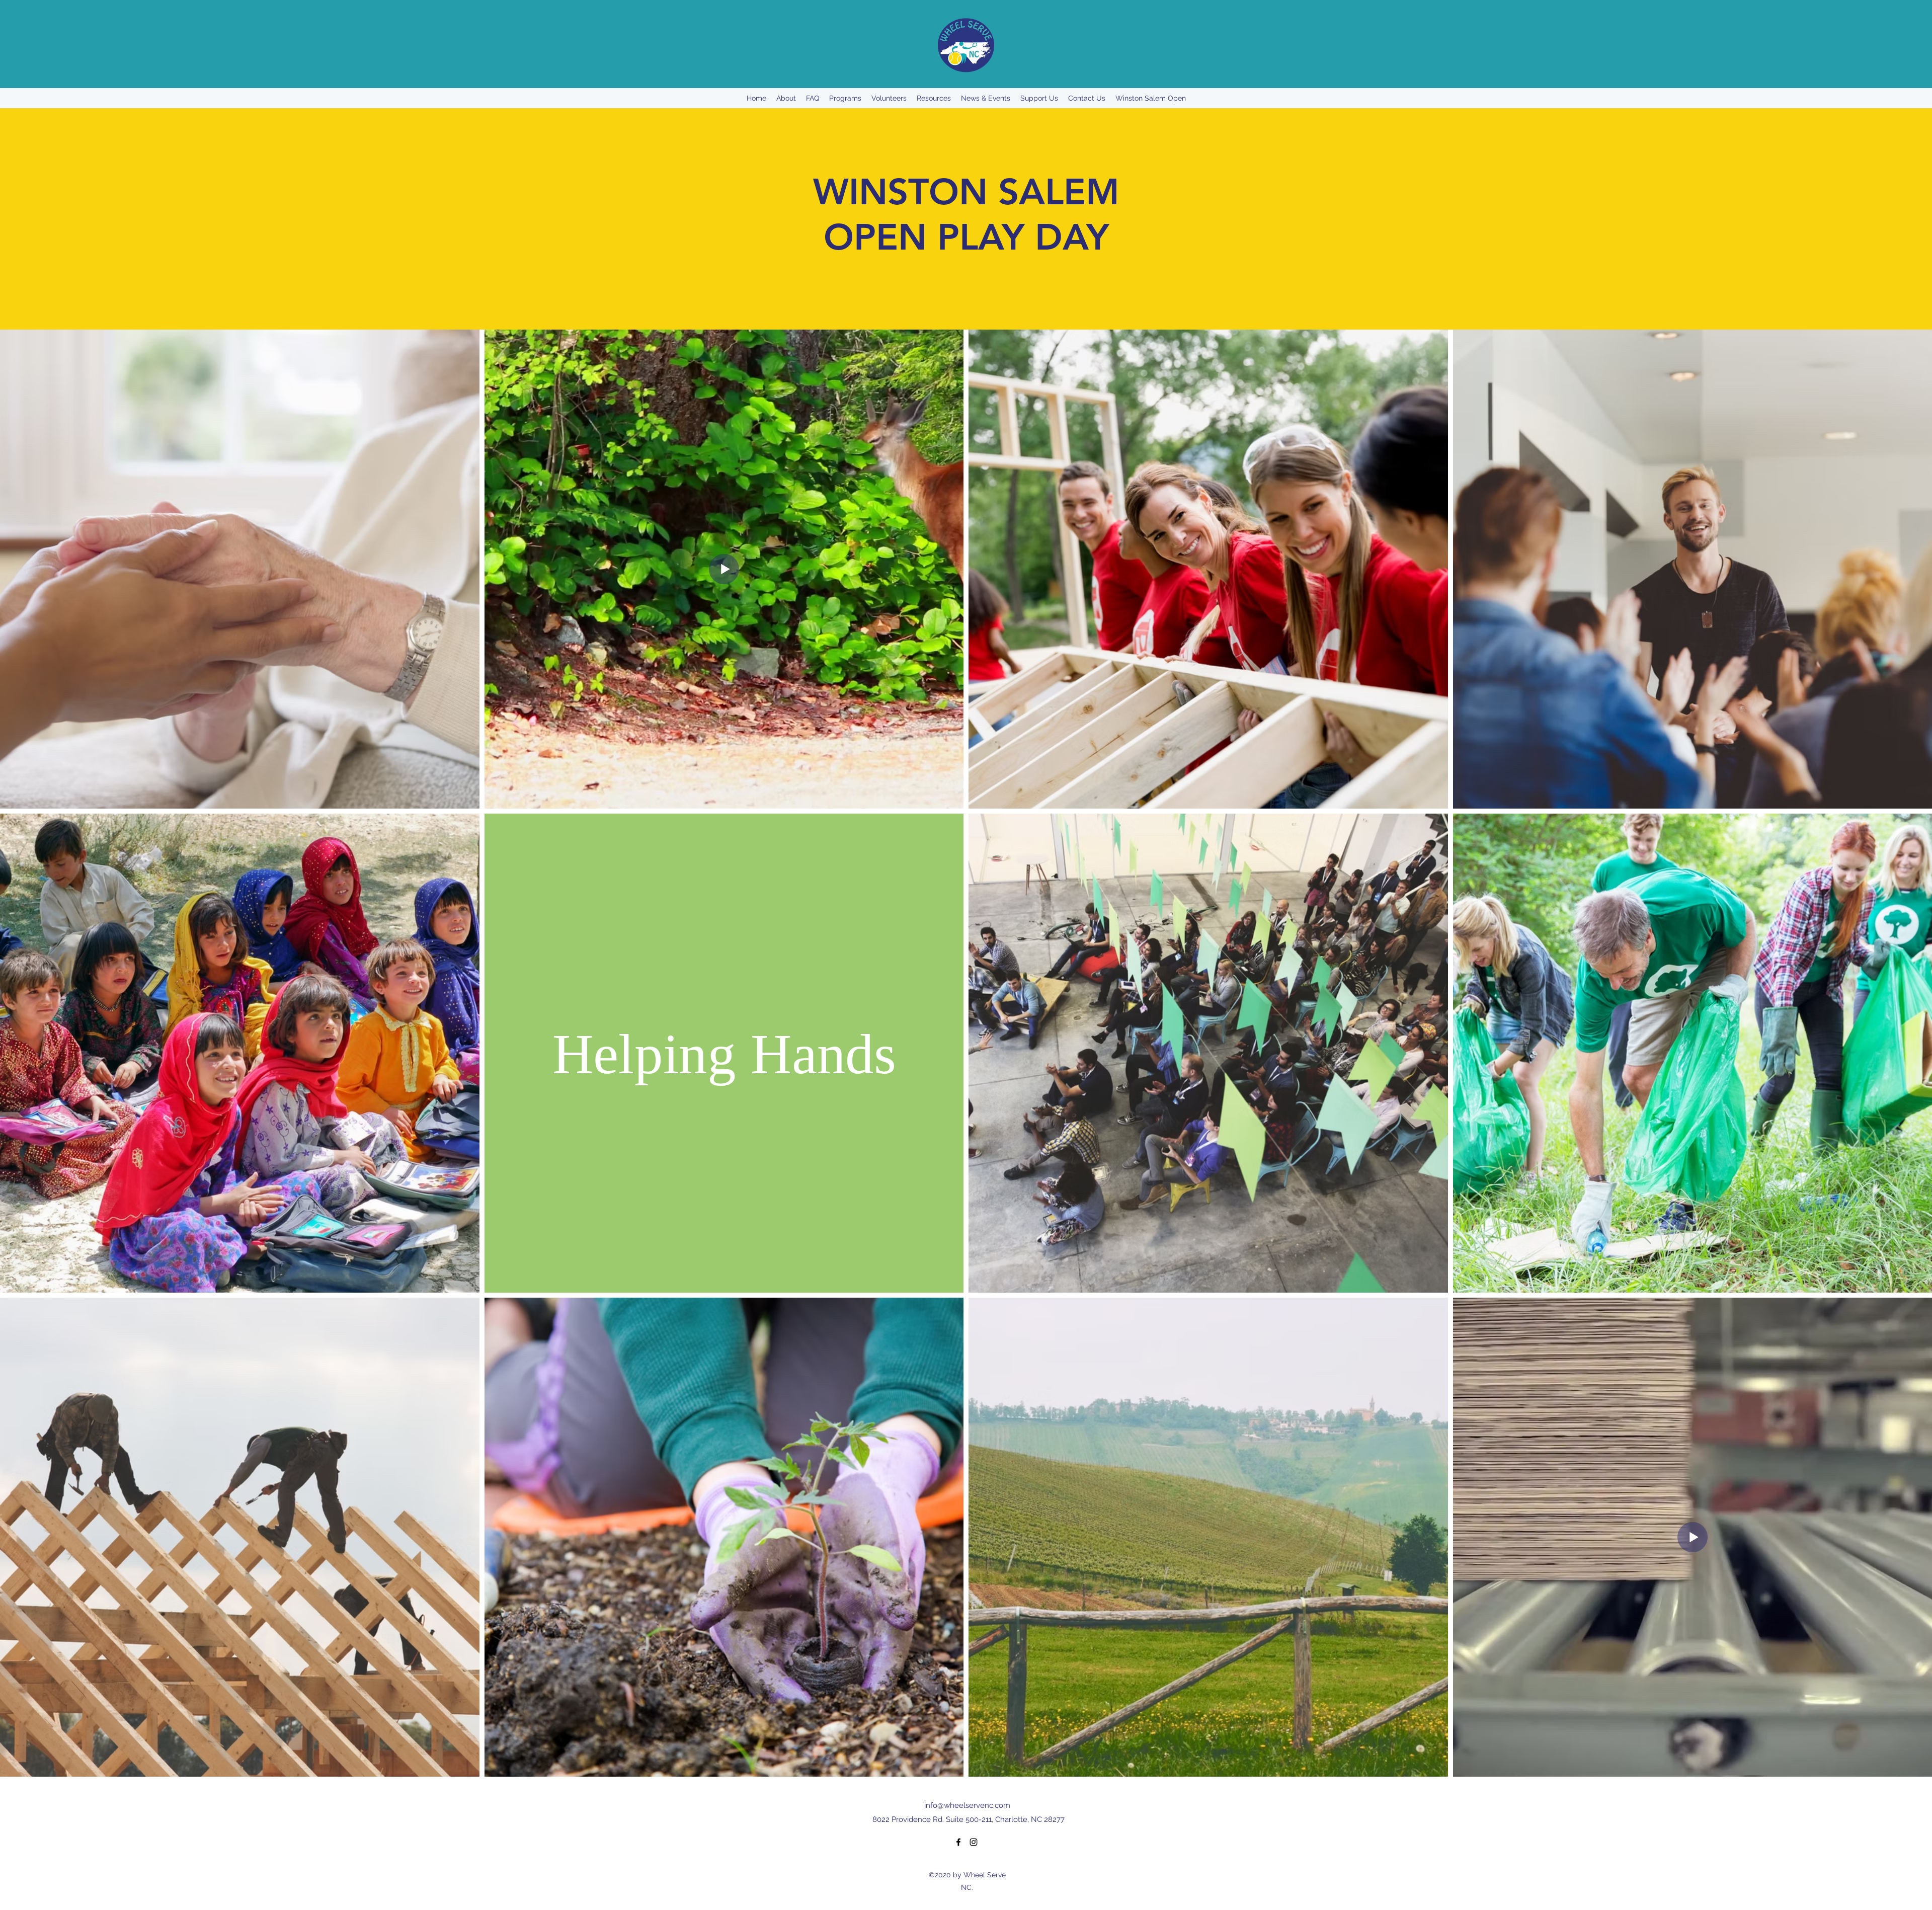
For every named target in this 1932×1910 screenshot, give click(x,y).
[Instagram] (974, 1842)
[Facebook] (958, 1842)
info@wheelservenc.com (967, 1805)
